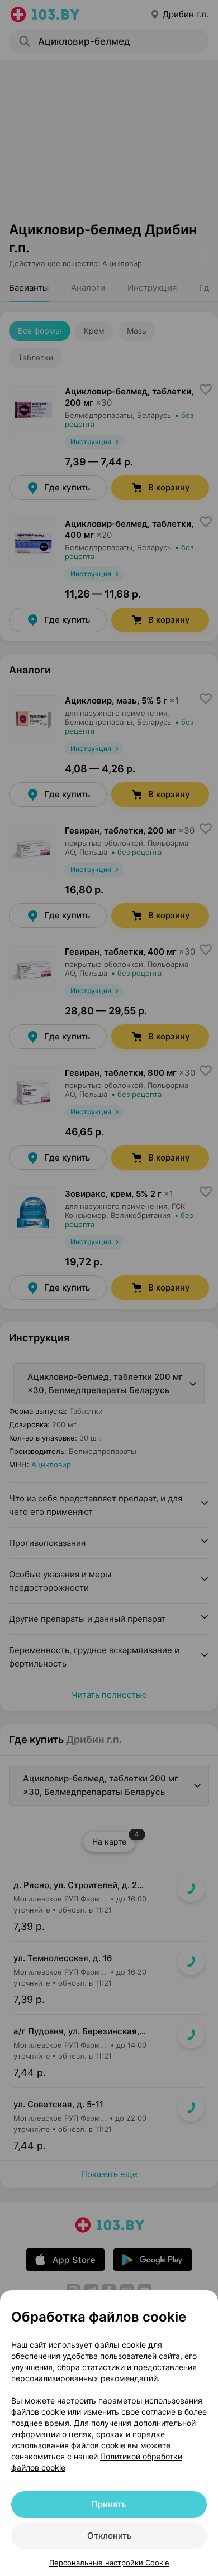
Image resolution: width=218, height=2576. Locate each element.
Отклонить (109, 2536)
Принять (109, 2504)
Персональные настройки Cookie (109, 2563)
